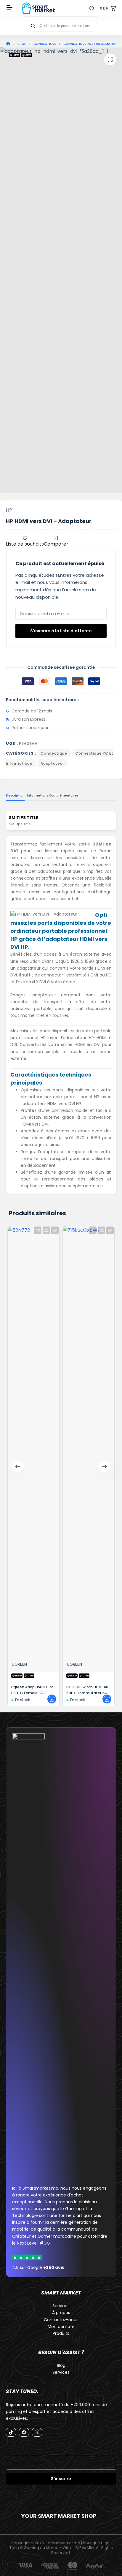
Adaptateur (52, 763)
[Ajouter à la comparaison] (101, 1230)
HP (9, 510)
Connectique (54, 753)
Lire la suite (107, 1699)
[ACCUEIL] (8, 44)
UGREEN (74, 1664)
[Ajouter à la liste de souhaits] (93, 1230)
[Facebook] (24, 2432)
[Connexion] (92, 8)
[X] (37, 2432)
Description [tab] (15, 795)
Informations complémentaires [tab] (53, 795)
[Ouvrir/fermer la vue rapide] (110, 1230)
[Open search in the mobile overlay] (61, 26)
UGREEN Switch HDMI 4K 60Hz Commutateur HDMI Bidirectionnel (87, 1693)
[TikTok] (11, 2432)
